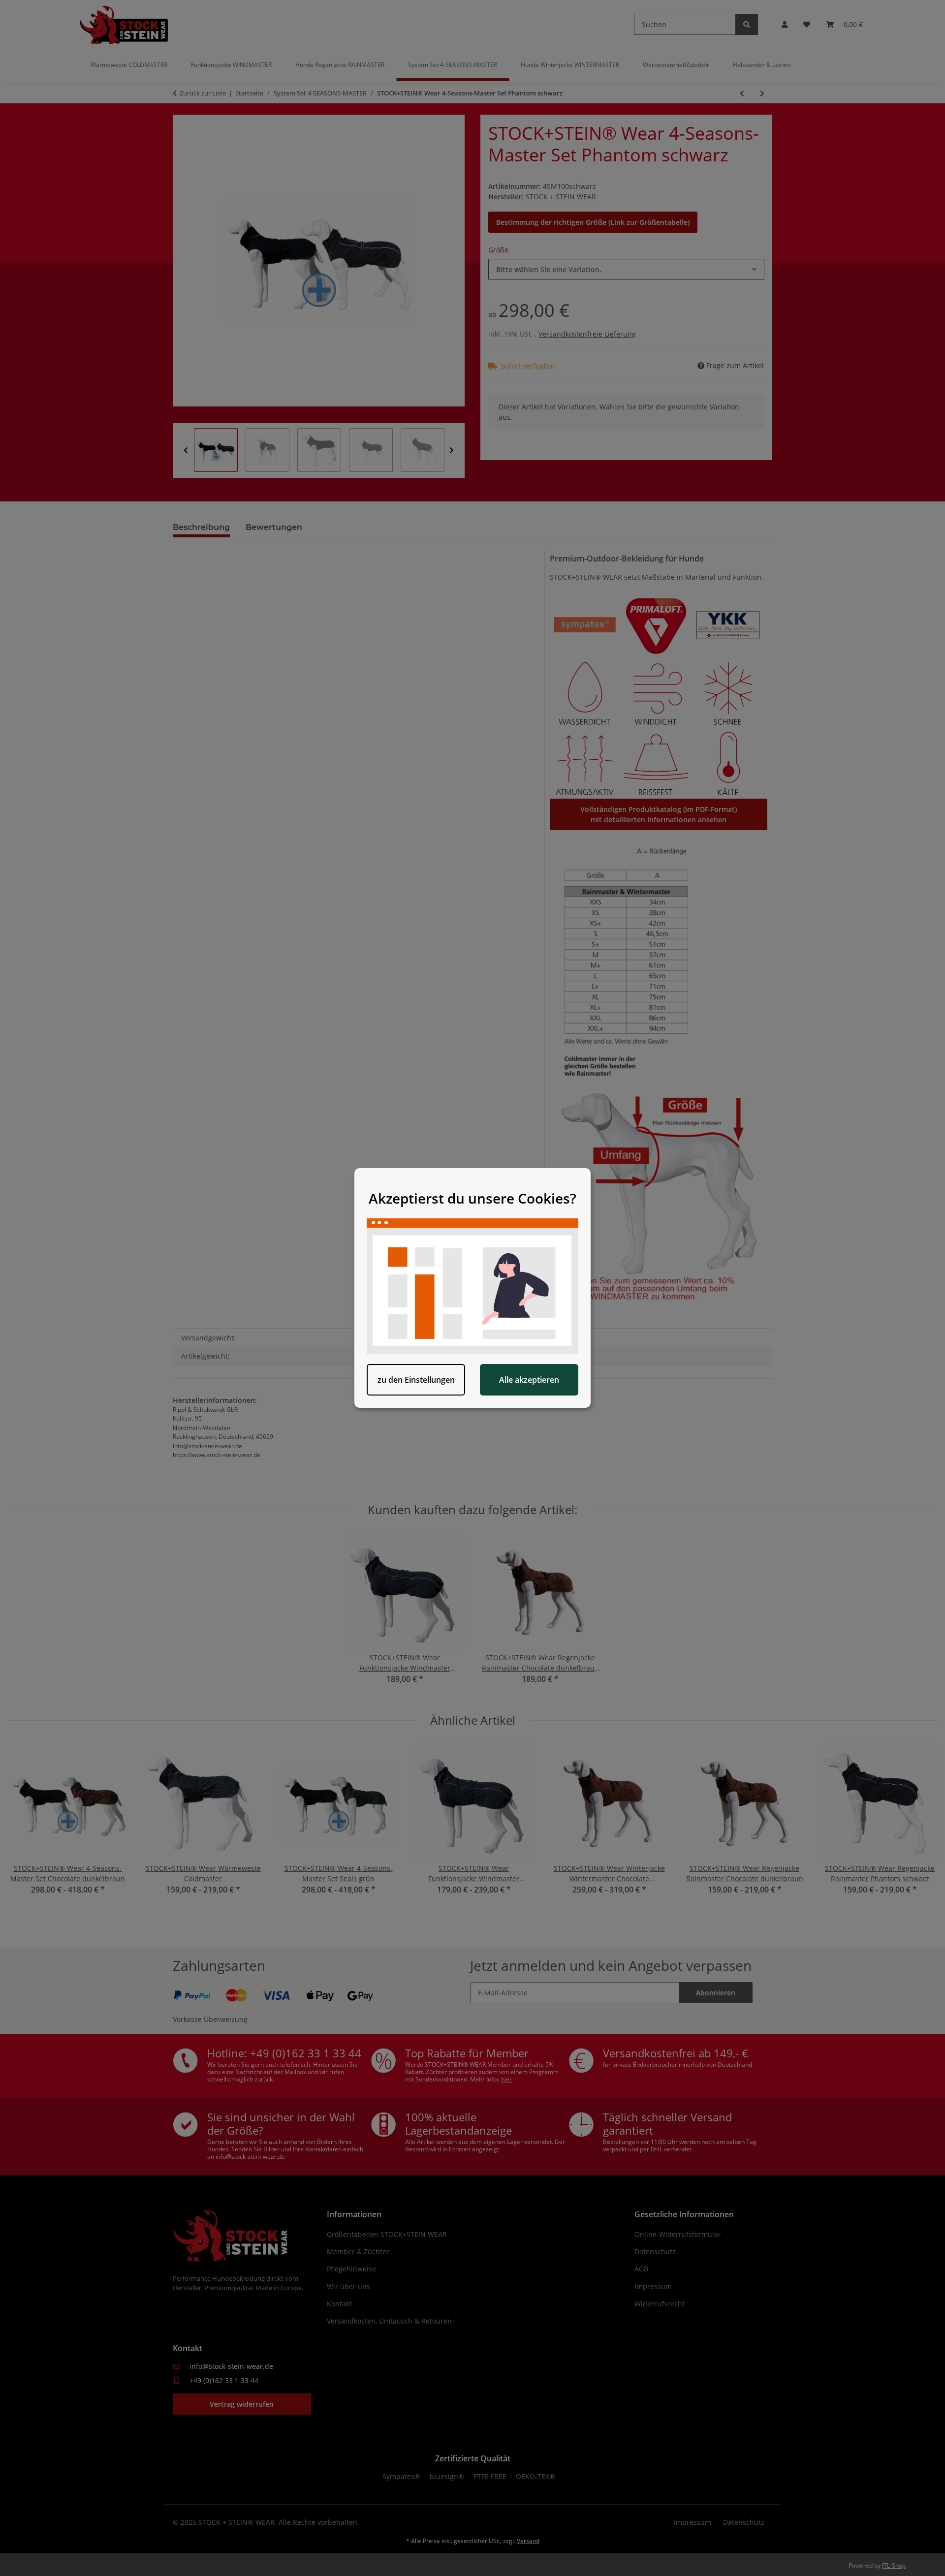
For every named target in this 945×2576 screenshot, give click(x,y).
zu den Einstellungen (416, 1380)
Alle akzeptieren (529, 1380)
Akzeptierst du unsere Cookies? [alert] (472, 1198)
